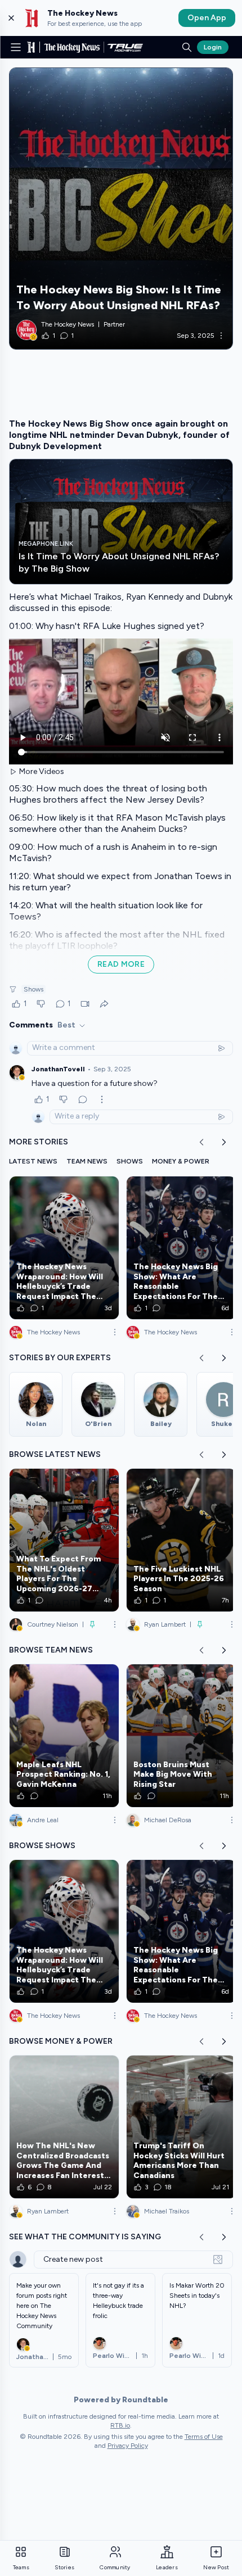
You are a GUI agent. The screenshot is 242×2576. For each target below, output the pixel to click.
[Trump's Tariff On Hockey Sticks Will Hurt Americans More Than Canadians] (181, 2127)
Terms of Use (204, 2437)
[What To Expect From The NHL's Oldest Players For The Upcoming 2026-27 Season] (64, 1540)
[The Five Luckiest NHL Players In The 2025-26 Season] (181, 1540)
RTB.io (120, 2425)
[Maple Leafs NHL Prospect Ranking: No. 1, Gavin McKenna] (64, 1736)
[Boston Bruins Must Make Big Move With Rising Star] (181, 1736)
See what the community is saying (85, 2237)
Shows (33, 989)
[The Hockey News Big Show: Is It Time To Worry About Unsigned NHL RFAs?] (121, 209)
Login (213, 47)
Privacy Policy (128, 2446)
